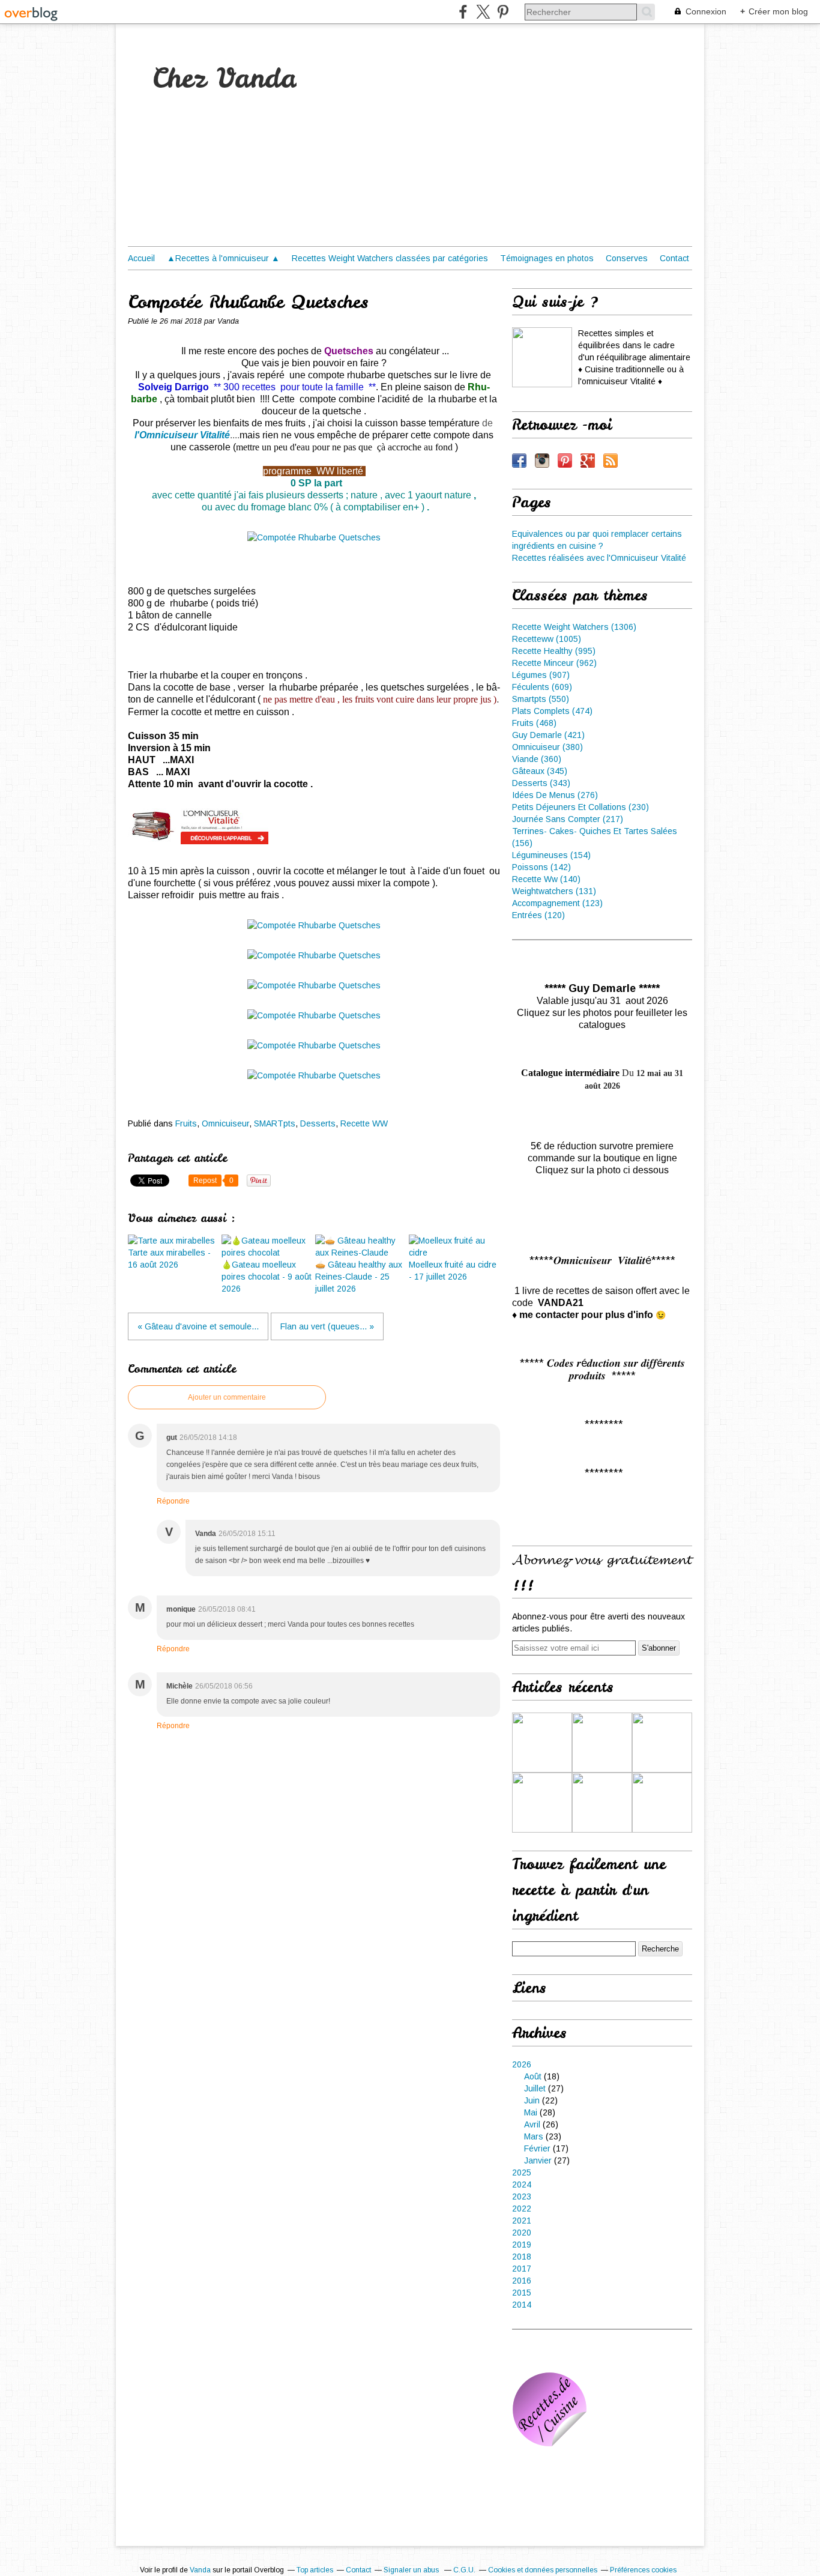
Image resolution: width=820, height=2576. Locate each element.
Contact (674, 258)
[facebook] (463, 12)
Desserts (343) (541, 783)
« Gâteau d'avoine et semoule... (198, 1326)
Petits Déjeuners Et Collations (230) (580, 807)
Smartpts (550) (541, 699)
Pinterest (565, 461)
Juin (532, 2100)
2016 (522, 2281)
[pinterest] (503, 12)
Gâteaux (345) (540, 771)
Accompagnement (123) (557, 903)
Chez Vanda (224, 78)
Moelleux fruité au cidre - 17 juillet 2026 (453, 1271)
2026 (522, 2064)
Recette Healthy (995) (554, 651)
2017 (522, 2269)
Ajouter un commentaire (227, 1397)
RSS (610, 461)
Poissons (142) (541, 867)
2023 (522, 2197)
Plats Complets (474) (552, 711)
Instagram (542, 461)
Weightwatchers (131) (554, 891)
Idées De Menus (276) (555, 795)
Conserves (627, 258)
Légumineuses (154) (551, 855)
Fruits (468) (534, 723)
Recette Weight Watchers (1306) (574, 627)
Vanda (200, 2570)
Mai (531, 2112)
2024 (522, 2184)
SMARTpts (275, 1123)
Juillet (535, 2088)
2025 (522, 2172)
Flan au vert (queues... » (327, 1326)
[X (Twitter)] (483, 12)
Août (533, 2076)
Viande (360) (537, 759)
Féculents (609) (542, 687)
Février (537, 2148)
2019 (522, 2245)
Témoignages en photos (547, 258)
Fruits (186, 1123)
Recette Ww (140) (546, 879)
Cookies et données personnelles (543, 2570)
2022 (522, 2209)
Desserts (318, 1123)
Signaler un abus (412, 2570)
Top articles (315, 2570)
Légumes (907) (541, 675)
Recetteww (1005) (547, 639)
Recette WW (364, 1123)
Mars (534, 2136)
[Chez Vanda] (542, 357)
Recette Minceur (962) (554, 663)
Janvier (538, 2160)
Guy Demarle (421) (548, 735)
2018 (522, 2257)
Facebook (519, 461)
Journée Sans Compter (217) (568, 819)
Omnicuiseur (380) (547, 747)
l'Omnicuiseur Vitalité (182, 435)
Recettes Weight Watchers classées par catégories (390, 258)
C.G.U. (464, 2570)
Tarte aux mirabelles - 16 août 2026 (169, 1259)
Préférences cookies (643, 2570)
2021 (522, 2221)
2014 (522, 2305)
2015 (522, 2293)
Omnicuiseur (225, 1123)
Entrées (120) (538, 915)
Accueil (141, 258)
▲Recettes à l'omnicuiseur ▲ (223, 258)
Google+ (588, 461)
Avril (532, 2124)
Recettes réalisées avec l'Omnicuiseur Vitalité (599, 558)
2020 (522, 2233)
